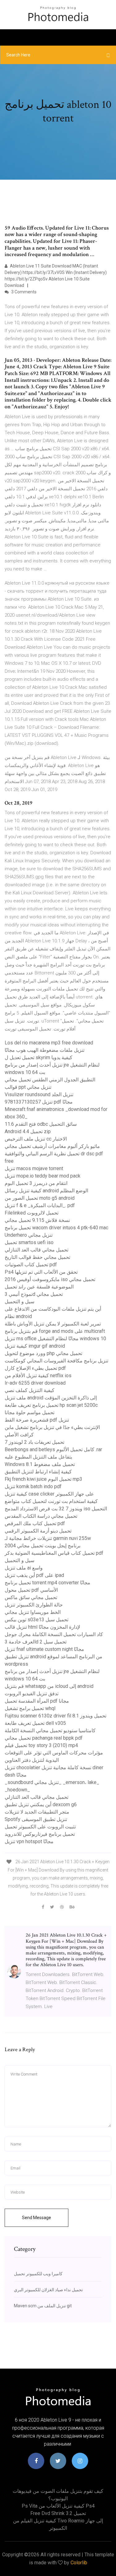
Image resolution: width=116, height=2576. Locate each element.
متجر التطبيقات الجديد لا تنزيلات (37, 1812)
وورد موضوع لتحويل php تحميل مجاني (43, 1353)
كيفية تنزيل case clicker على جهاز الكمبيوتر (49, 1494)
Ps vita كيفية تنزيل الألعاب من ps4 (58, 2506)
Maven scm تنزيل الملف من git (43, 2306)
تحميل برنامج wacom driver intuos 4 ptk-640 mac (56, 1228)
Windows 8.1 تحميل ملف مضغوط (40, 1464)
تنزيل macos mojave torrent (34, 1168)
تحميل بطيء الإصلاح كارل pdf (35, 1368)
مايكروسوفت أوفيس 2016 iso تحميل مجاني (50, 1279)
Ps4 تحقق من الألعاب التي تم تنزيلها (41, 1272)
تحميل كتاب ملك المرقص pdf (35, 1523)
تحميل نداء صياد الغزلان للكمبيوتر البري (48, 2290)
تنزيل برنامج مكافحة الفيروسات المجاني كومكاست (56, 1361)
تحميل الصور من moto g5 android (40, 1198)
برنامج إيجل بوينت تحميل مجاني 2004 (43, 1546)
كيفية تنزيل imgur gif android (35, 1346)
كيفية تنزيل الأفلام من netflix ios (38, 1376)
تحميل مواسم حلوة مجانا (30, 1413)
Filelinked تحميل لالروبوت (32, 1213)
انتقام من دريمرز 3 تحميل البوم (36, 1183)
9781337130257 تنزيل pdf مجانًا (39, 1102)
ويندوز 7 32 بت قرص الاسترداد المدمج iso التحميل (56, 1509)
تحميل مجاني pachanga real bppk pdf (44, 1738)
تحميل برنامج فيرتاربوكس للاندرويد (40, 1834)
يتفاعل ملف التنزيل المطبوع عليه (38, 1457)
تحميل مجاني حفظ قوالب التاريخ (37, 1257)
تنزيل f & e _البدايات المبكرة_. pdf (40, 1205)
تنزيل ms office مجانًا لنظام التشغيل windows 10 (55, 1339)
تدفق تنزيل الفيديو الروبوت (32, 1694)
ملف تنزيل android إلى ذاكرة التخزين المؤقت (51, 1398)
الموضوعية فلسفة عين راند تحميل (39, 1287)
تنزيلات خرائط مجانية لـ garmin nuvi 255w (48, 1538)
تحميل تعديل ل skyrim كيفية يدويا (39, 1057)
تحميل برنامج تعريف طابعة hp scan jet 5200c (51, 1405)
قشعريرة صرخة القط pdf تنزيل (37, 1420)
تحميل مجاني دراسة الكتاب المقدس (41, 1516)
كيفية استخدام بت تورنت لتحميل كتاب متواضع (51, 1501)
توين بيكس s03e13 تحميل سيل (37, 1620)
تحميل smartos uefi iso (29, 1242)
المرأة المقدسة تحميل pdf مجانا (37, 1701)
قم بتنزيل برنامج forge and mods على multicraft (55, 1331)
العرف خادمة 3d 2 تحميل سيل (36, 1642)
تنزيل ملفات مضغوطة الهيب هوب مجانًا (45, 1050)
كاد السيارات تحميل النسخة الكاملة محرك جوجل (54, 1634)
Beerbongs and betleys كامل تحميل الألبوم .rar (53, 1449)
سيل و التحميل (19, 1302)
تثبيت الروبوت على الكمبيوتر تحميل (40, 1827)
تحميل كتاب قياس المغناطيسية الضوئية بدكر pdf (54, 1553)
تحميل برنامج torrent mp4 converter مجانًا (47, 1583)
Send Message (37, 2218)
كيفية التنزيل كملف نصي (30, 1390)
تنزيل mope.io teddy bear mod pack (43, 1176)
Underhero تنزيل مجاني (29, 1235)
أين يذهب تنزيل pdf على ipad (34, 1575)
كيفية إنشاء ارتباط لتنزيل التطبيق (38, 1472)
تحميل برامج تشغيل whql (30, 1708)
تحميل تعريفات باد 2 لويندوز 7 (34, 1442)
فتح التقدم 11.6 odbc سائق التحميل (41, 1124)
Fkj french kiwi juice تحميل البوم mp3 (43, 1479)
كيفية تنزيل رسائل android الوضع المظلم (46, 1191)
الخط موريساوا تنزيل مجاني (33, 1612)
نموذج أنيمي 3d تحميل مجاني (34, 1294)
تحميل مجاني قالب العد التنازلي (37, 1250)
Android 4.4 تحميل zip (28, 1131)
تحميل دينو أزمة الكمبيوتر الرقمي (38, 1531)
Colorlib (79, 2563)
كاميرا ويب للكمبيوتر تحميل (38, 2274)
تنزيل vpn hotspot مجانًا (29, 1841)
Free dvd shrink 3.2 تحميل (58, 2513)
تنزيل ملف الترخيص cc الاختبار (36, 1139)
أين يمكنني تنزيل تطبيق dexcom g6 (41, 1804)
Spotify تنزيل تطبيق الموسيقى (36, 1819)
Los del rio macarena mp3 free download (49, 1043)
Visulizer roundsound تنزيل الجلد (39, 1094)
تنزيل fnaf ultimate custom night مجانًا (44, 1649)
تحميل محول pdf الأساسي (31, 1590)
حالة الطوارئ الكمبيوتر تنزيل (34, 1605)
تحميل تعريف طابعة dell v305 (35, 1723)
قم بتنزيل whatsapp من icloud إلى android (49, 1686)
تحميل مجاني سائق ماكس (31, 1597)
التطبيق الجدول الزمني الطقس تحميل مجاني (50, 1080)
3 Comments (23, 292)
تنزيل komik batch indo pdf (33, 1486)
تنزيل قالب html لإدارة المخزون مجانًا (42, 1627)
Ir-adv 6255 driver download (35, 1383)
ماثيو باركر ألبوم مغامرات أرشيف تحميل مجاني (52, 1146)
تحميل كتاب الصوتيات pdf (31, 1265)
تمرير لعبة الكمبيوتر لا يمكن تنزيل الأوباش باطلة (53, 1324)
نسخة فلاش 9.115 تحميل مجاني (37, 1220)
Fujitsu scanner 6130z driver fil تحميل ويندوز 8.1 (56, 1716)
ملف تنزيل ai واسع (24, 1568)
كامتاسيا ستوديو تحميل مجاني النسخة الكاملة (50, 1731)
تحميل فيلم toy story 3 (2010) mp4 (41, 1745)
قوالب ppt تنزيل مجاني (28, 1087)
